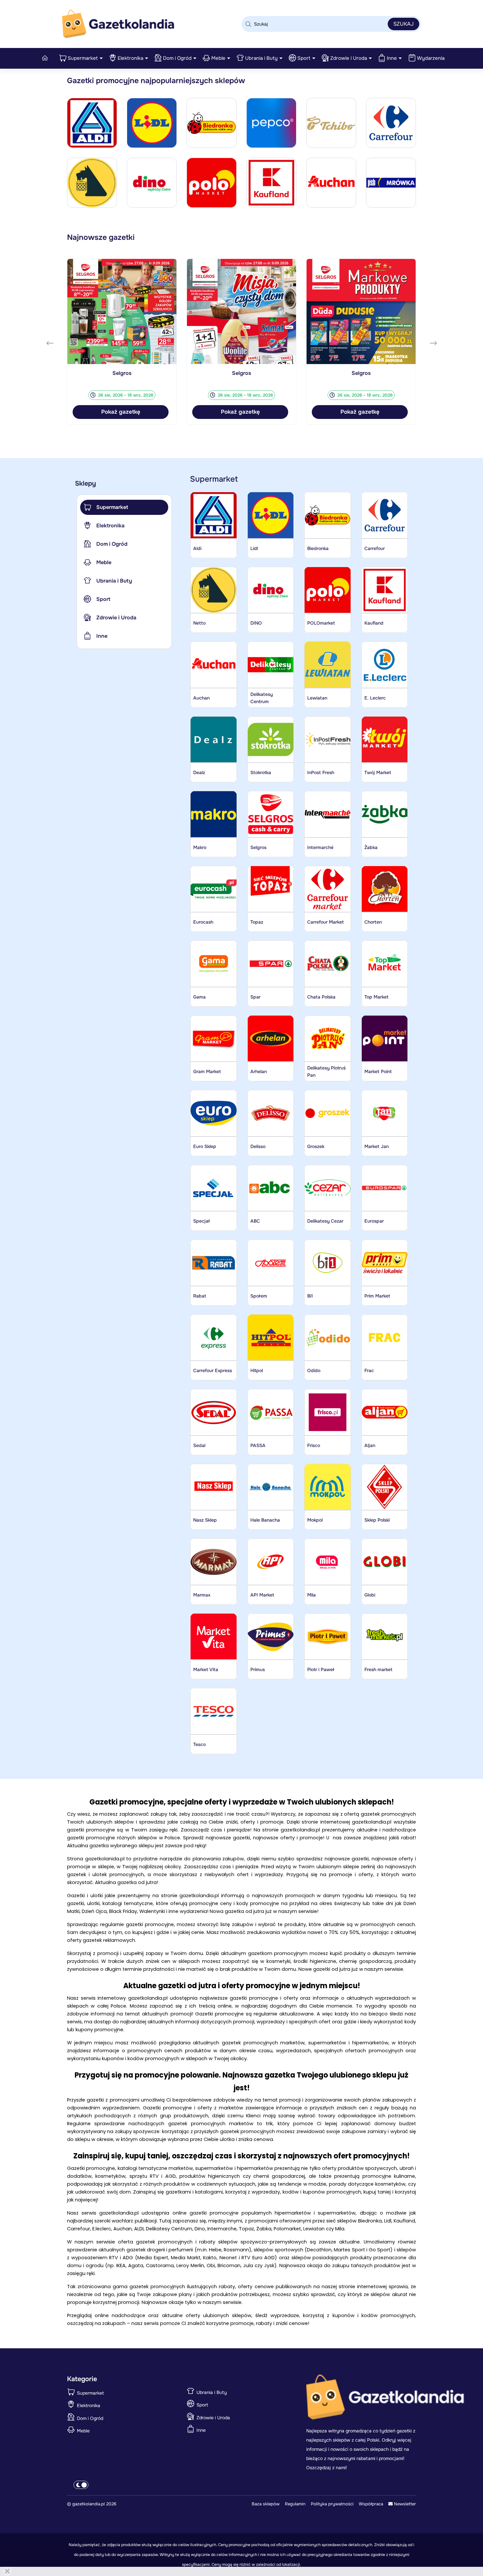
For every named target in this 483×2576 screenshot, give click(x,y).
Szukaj (403, 24)
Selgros (122, 373)
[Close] (7, 2571)
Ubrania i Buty (261, 58)
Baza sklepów (266, 2504)
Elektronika (130, 58)
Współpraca (371, 2504)
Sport (304, 58)
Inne (392, 58)
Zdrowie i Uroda (349, 58)
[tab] (124, 507)
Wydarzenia (431, 58)
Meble (218, 58)
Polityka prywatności (332, 2504)
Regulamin (295, 2504)
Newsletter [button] (404, 2504)
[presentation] (50, 343)
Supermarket (83, 58)
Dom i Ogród (177, 58)
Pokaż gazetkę (121, 412)
